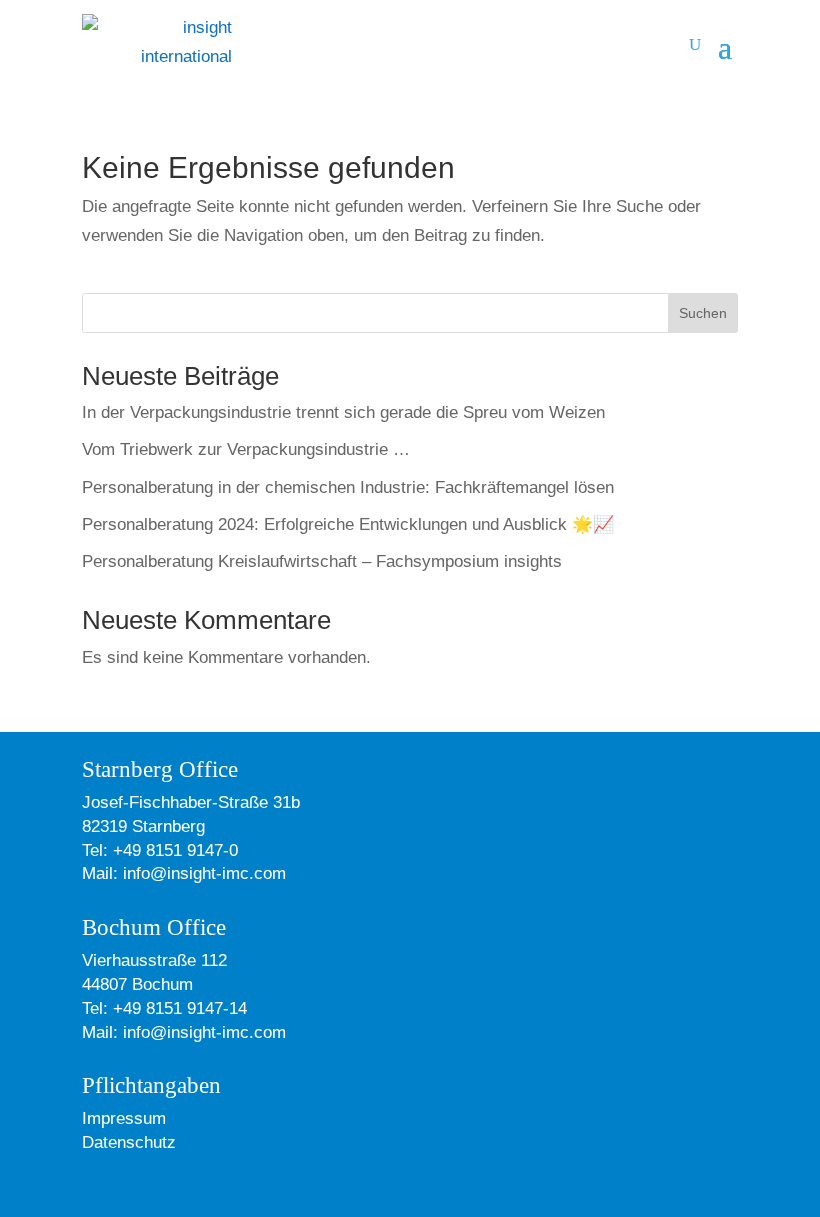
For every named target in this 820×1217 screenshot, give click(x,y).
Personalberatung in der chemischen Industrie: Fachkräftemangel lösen (348, 487)
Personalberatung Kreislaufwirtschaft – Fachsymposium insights (322, 561)
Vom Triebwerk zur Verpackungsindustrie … (246, 449)
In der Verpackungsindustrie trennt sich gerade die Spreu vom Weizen (343, 412)
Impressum (124, 1118)
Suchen (703, 313)
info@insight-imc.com (202, 873)
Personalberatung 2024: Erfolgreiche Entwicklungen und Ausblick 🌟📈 (348, 524)
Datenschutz (129, 1142)
